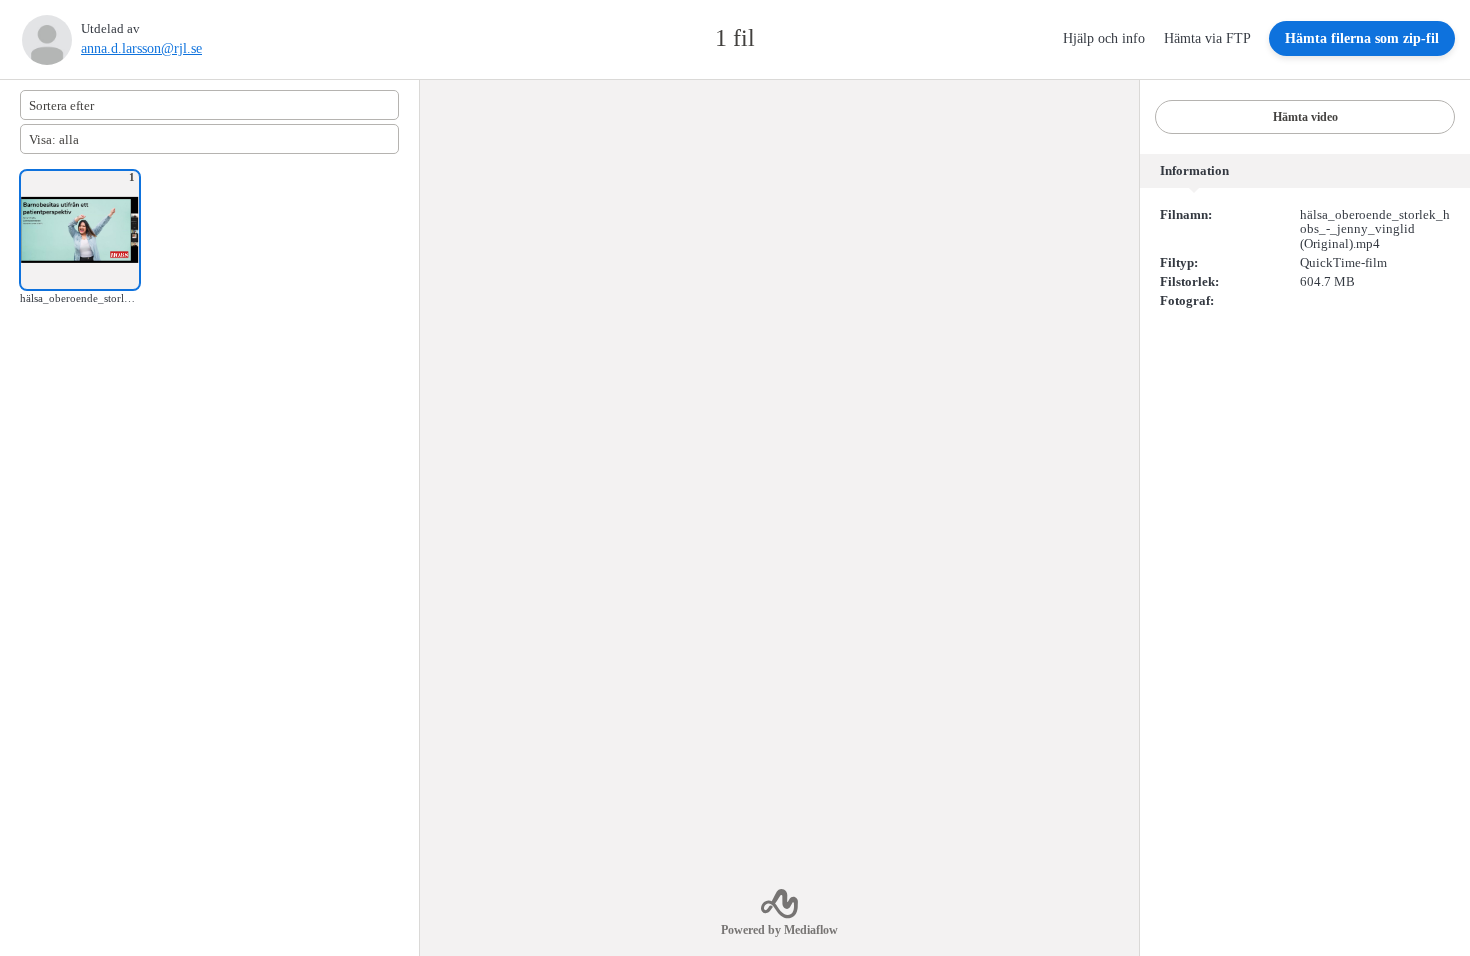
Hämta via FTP (1209, 38)
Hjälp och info (1106, 38)
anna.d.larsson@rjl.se (141, 48)
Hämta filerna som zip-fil (1362, 38)
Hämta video (1305, 117)
